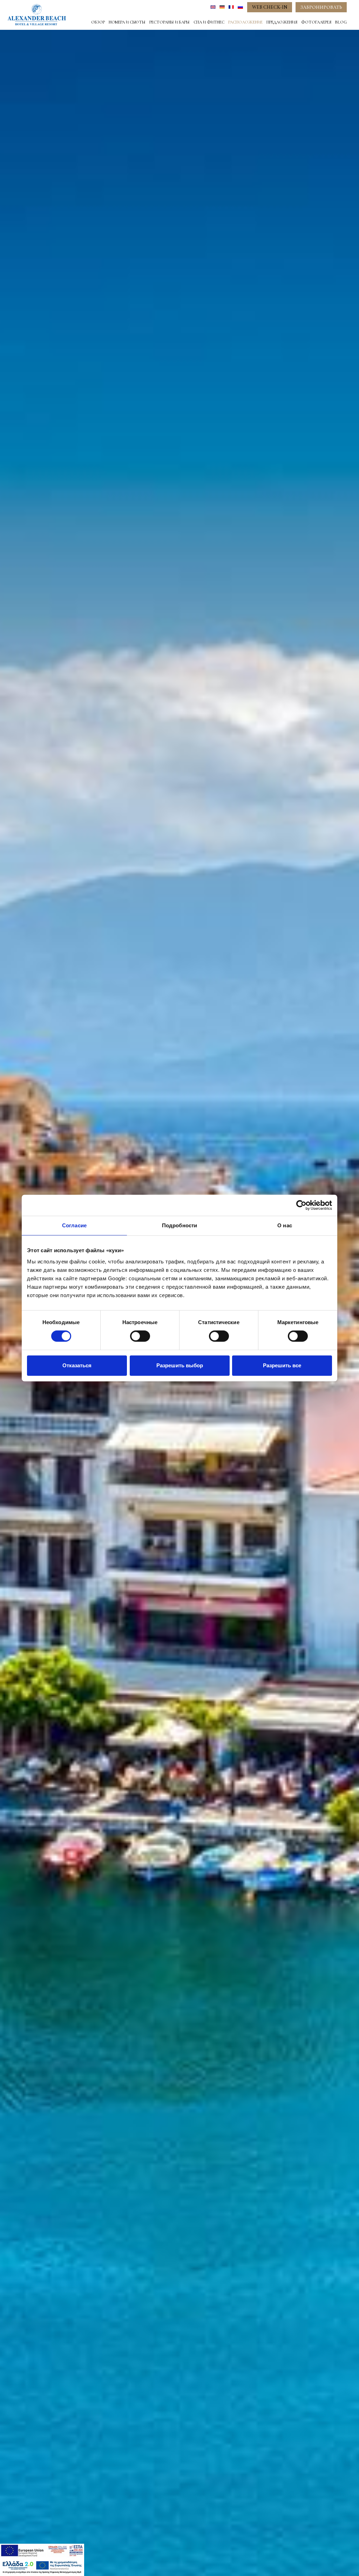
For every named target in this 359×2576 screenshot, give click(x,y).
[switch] (140, 1336)
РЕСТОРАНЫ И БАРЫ (170, 22)
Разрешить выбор (180, 1365)
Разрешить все (282, 1365)
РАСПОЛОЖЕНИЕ (245, 22)
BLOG (341, 22)
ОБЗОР (98, 22)
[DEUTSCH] (222, 7)
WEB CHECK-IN (270, 7)
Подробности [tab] (179, 1225)
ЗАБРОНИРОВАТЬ (321, 7)
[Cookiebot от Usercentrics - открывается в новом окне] (301, 1205)
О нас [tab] (285, 1225)
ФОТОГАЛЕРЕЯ (316, 22)
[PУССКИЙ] (240, 7)
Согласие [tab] (74, 1225)
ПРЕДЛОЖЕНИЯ (282, 22)
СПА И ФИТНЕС (209, 22)
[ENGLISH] (213, 7)
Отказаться (77, 1365)
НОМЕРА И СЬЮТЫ (127, 22)
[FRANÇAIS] (231, 7)
